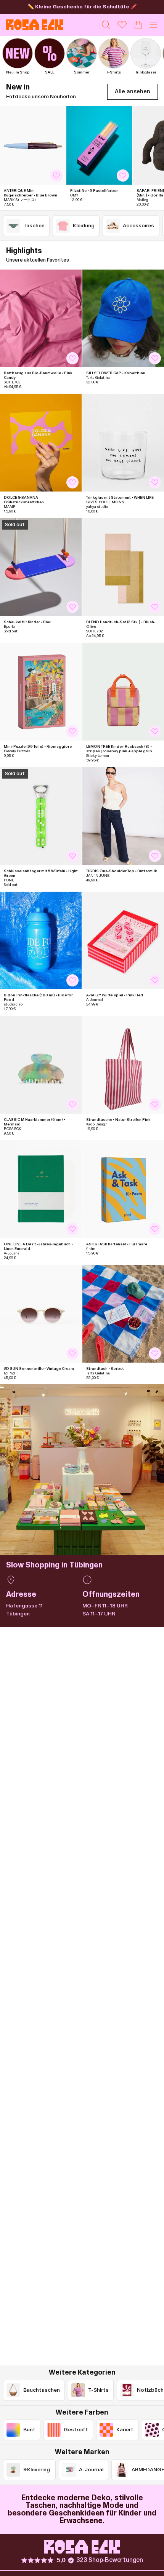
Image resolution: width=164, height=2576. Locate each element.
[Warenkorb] (138, 25)
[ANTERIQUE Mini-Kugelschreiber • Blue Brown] (33, 145)
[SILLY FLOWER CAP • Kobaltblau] (123, 318)
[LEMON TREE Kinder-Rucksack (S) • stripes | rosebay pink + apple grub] (123, 692)
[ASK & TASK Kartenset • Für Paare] (123, 1189)
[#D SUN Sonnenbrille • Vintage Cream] (41, 1314)
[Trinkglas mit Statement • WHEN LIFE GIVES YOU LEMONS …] (123, 443)
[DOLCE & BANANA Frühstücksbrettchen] (41, 443)
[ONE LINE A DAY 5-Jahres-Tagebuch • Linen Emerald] (41, 1189)
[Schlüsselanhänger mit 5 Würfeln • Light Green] (41, 816)
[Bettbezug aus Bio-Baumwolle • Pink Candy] (41, 318)
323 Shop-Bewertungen (110, 2560)
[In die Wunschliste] (56, 176)
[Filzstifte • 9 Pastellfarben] (99, 145)
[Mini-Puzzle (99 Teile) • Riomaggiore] (41, 692)
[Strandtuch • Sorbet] (123, 1314)
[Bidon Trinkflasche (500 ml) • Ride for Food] (41, 941)
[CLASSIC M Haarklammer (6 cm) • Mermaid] (41, 1065)
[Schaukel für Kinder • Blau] (41, 567)
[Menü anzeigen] (154, 25)
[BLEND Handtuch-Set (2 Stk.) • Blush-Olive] (123, 567)
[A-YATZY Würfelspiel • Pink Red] (123, 941)
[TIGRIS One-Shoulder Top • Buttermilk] (123, 816)
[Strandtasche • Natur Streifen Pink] (123, 1065)
